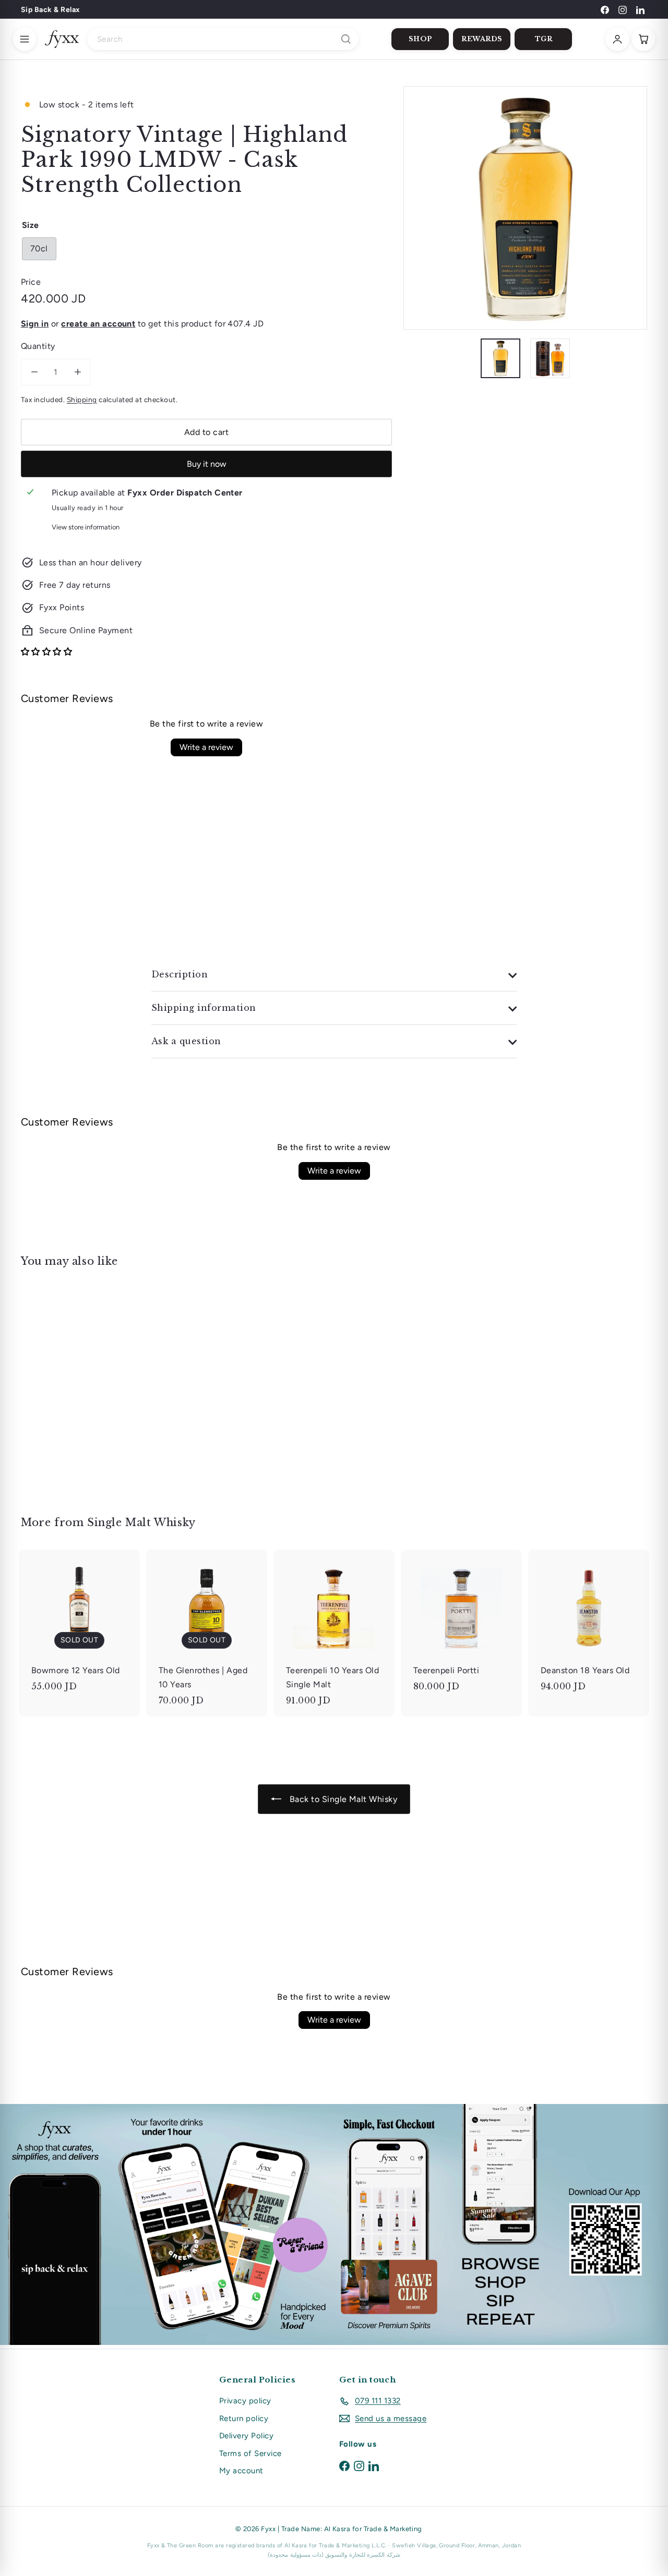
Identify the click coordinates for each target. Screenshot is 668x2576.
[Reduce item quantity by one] (34, 372)
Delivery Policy (246, 2436)
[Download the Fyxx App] (334, 2224)
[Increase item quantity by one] (77, 372)
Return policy (244, 2418)
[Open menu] (25, 39)
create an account (98, 324)
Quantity (38, 346)
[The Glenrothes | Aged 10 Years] (207, 1633)
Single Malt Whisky (141, 1522)
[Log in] (617, 39)
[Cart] (643, 39)
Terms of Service (250, 2453)
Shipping (82, 400)
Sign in (35, 324)
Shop (420, 39)
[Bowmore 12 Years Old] (79, 1626)
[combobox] (223, 39)
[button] (46, 652)
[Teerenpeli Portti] (461, 1626)
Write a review (206, 747)
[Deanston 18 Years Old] (589, 1626)
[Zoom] (525, 208)
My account (241, 2471)
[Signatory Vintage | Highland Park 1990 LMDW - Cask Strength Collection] (69, 1384)
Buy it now (207, 464)
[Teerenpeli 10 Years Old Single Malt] (334, 1633)
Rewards (482, 39)
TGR (544, 39)
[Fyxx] (62, 39)
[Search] (346, 39)
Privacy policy (245, 2401)
